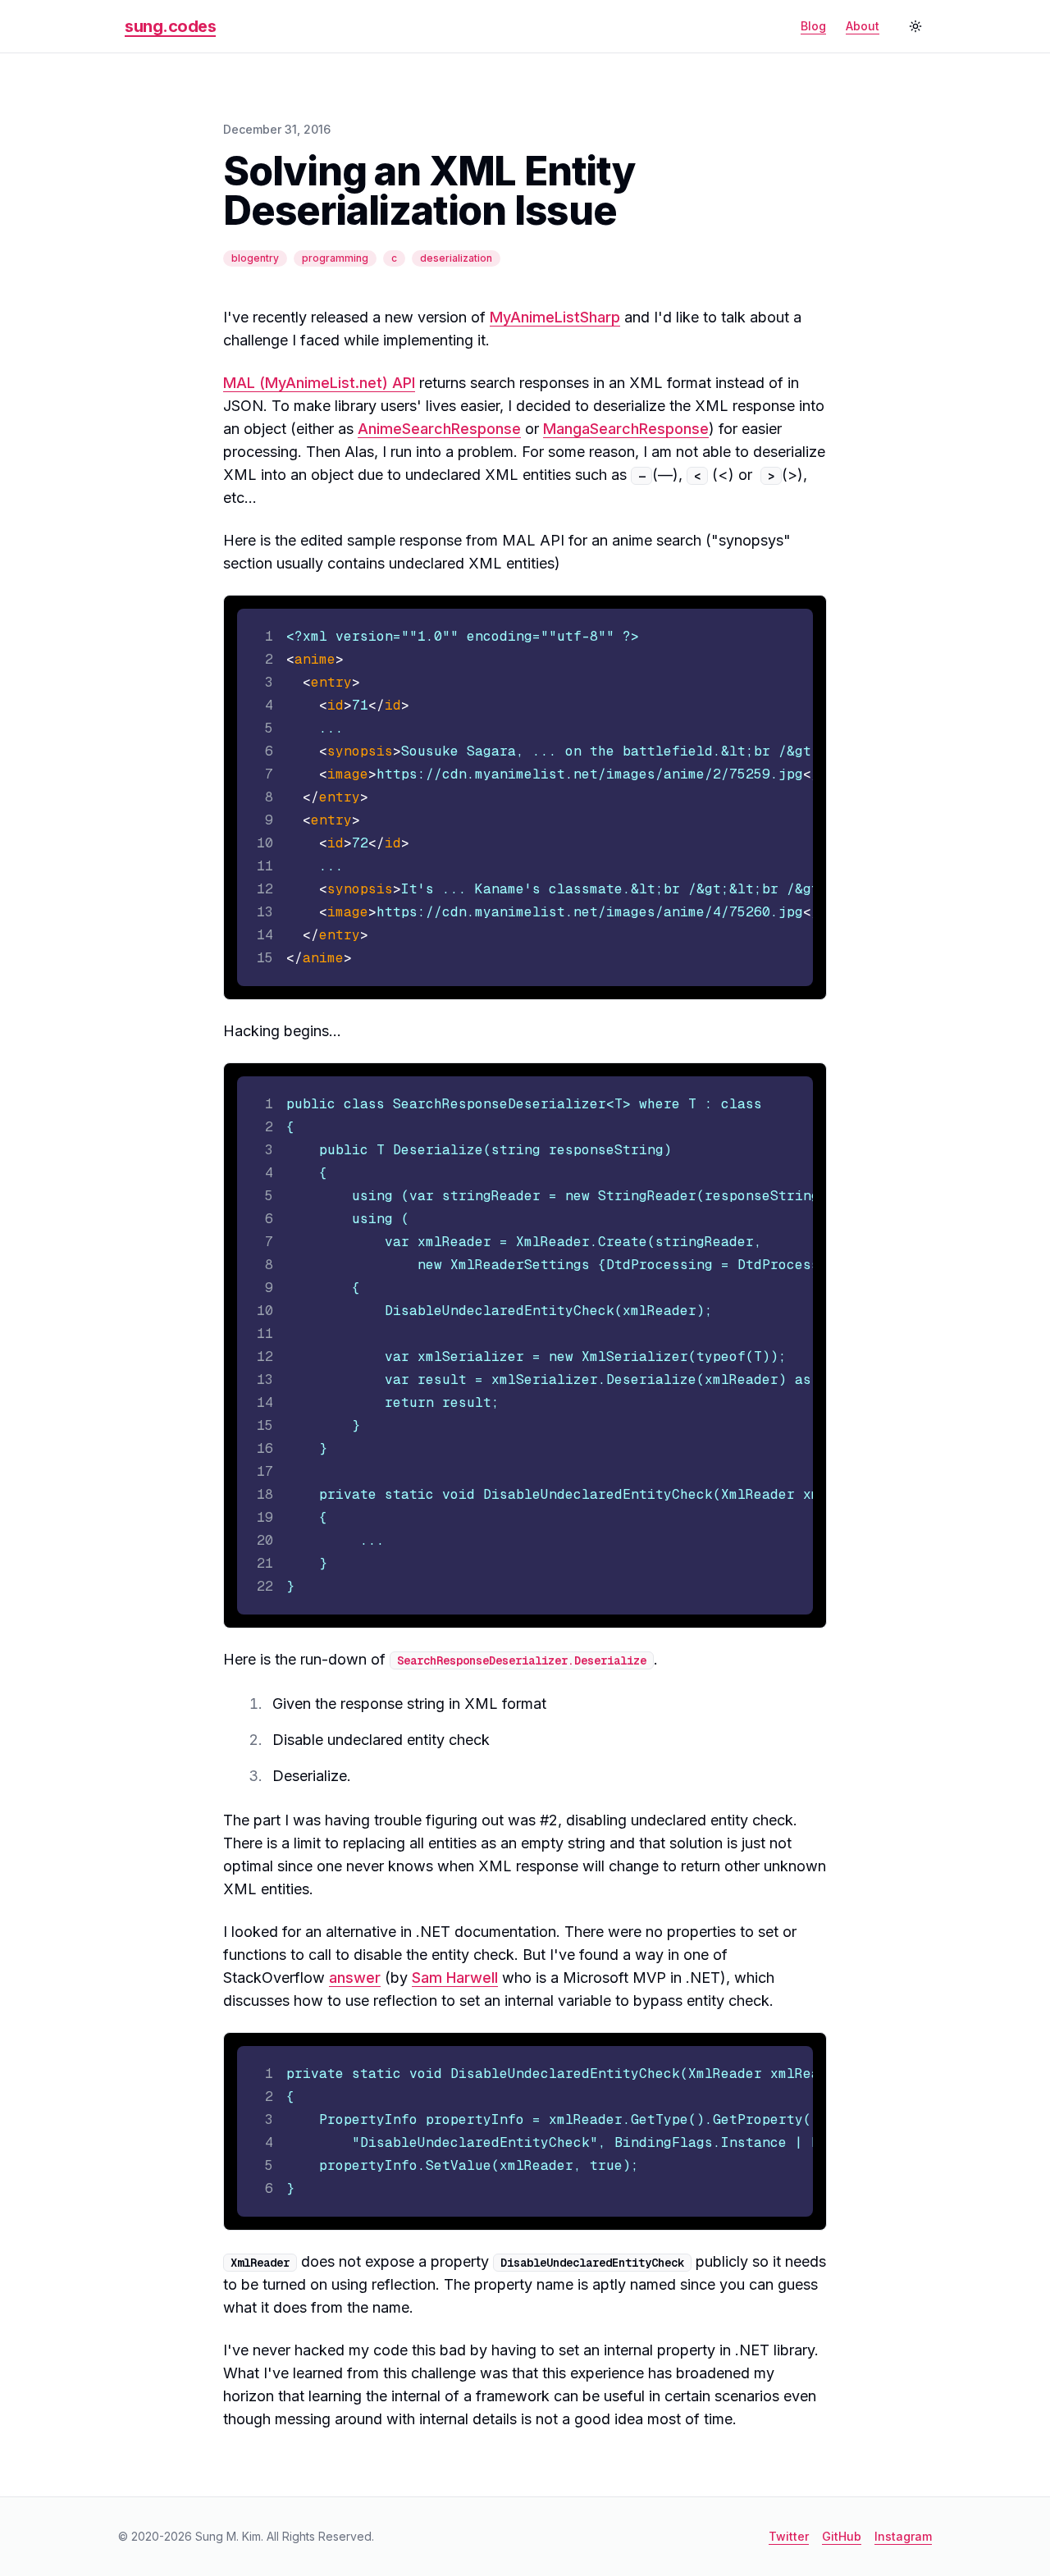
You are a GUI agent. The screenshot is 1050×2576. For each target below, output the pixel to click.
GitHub (842, 2536)
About (863, 26)
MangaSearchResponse (626, 429)
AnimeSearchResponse (439, 429)
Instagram (903, 2536)
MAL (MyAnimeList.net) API (319, 383)
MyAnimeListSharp (555, 317)
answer (355, 1978)
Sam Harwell (455, 1978)
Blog (813, 26)
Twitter (789, 2536)
